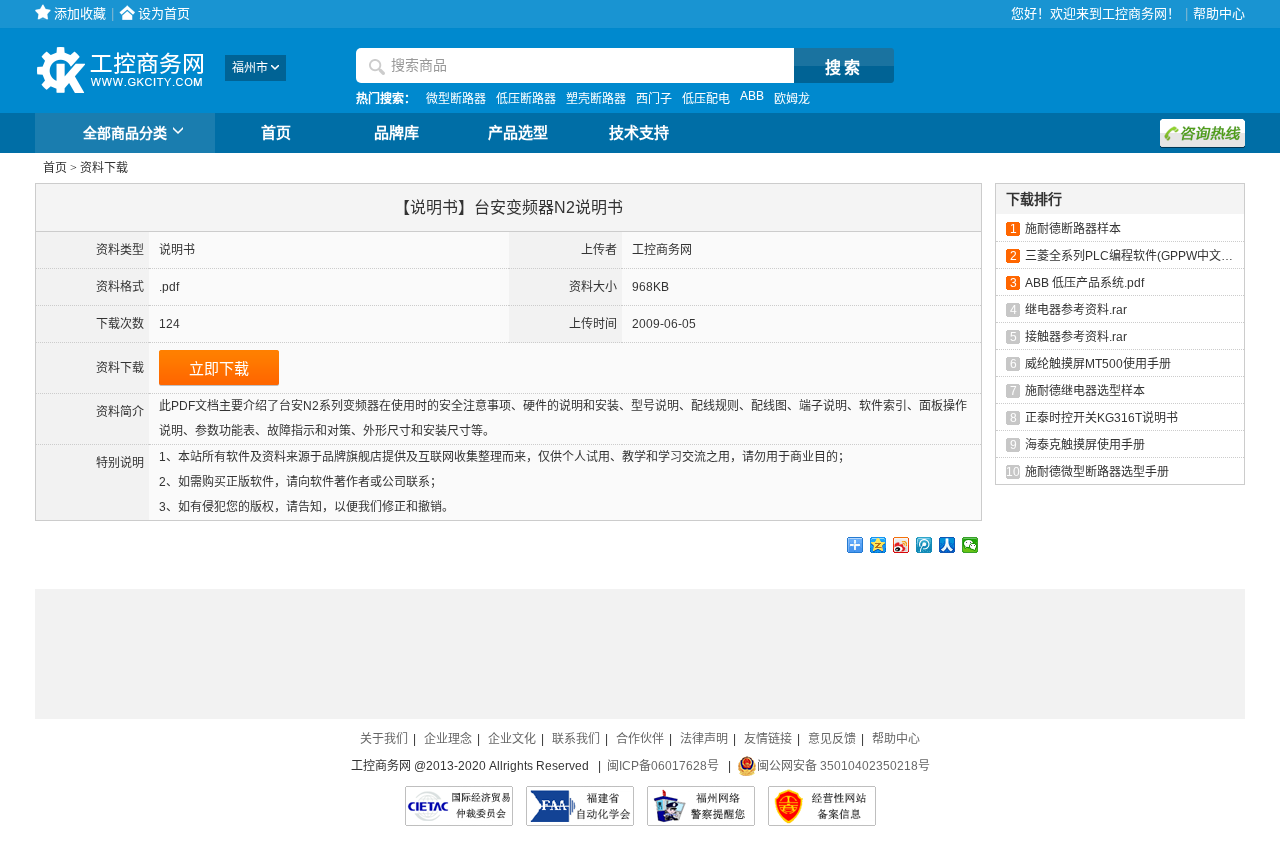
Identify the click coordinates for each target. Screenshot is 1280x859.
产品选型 (518, 133)
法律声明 (704, 739)
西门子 (654, 99)
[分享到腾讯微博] (924, 545)
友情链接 (768, 739)
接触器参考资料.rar (1076, 337)
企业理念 (448, 739)
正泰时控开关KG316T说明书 (1101, 418)
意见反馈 (832, 739)
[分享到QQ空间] (878, 545)
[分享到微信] (970, 545)
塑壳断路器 (596, 99)
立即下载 (219, 368)
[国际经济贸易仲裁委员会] (459, 806)
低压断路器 (526, 99)
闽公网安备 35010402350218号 (843, 766)
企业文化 (512, 739)
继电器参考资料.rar (1076, 310)
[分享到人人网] (947, 545)
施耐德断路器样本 (1073, 229)
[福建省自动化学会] (580, 806)
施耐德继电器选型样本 (1085, 391)
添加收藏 (80, 13)
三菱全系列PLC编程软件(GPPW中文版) (1131, 256)
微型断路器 (456, 99)
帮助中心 (1219, 13)
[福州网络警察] (701, 806)
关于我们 (384, 739)
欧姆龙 (792, 99)
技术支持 (639, 133)
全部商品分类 (125, 133)
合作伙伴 (640, 739)
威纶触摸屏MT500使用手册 (1098, 364)
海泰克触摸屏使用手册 (1085, 445)
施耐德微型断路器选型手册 (1097, 472)
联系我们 (576, 739)
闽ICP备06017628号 (663, 766)
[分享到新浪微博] (901, 545)
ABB (752, 96)
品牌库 (396, 133)
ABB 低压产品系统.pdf (1084, 283)
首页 (276, 133)
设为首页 (164, 13)
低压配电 (706, 99)
